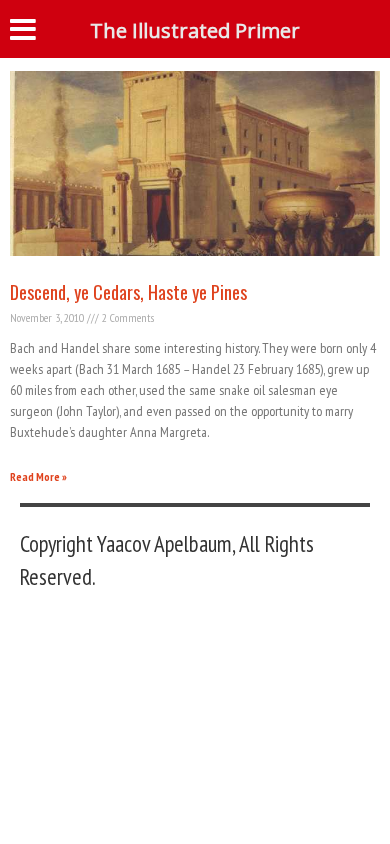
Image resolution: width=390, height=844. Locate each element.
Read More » (38, 476)
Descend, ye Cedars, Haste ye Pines (128, 292)
